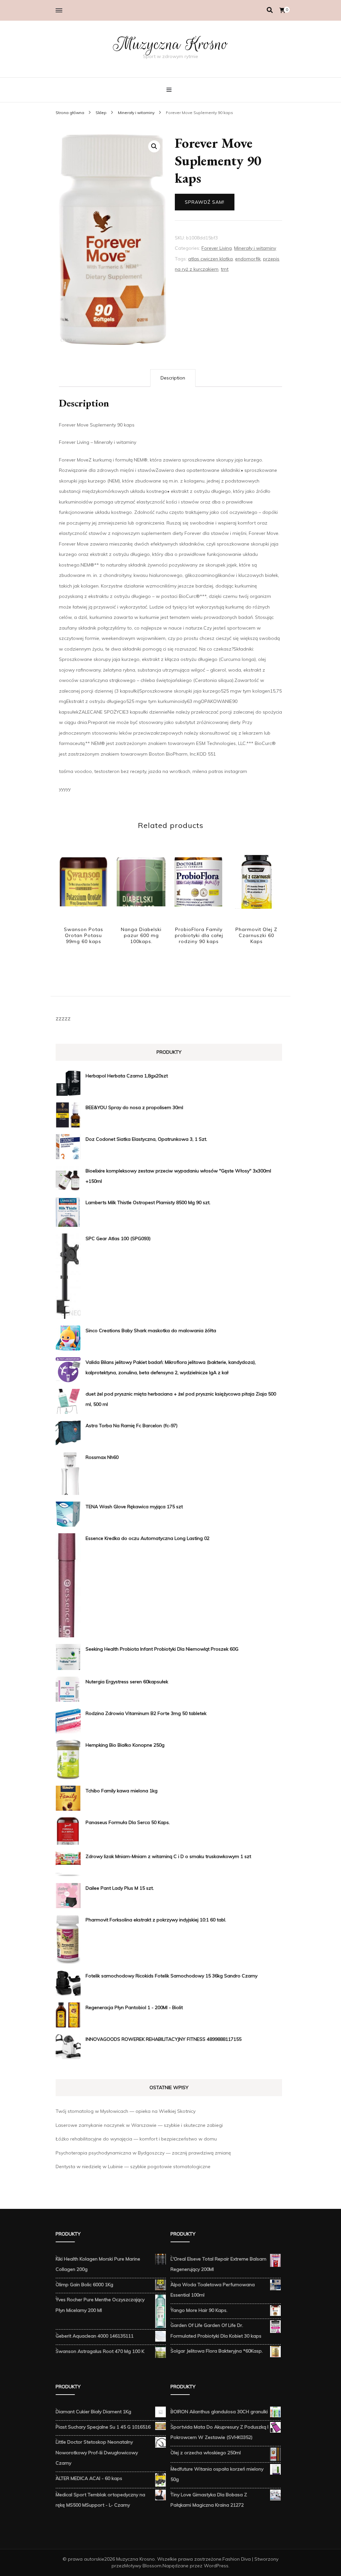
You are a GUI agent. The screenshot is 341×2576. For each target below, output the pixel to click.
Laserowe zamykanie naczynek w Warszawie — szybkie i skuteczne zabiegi (139, 2125)
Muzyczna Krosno (170, 44)
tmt (225, 269)
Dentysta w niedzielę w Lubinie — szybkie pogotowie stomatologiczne (133, 2167)
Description (173, 378)
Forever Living (217, 248)
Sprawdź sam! (205, 202)
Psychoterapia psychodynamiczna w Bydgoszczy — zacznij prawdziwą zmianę (143, 2153)
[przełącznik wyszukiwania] (270, 10)
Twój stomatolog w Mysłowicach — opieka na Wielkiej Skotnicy (126, 2111)
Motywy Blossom (143, 2566)
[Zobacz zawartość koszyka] (282, 10)
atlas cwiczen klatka (210, 259)
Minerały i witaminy (255, 248)
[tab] (173, 378)
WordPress (216, 2566)
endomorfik (248, 259)
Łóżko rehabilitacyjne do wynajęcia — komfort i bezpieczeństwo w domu (136, 2139)
